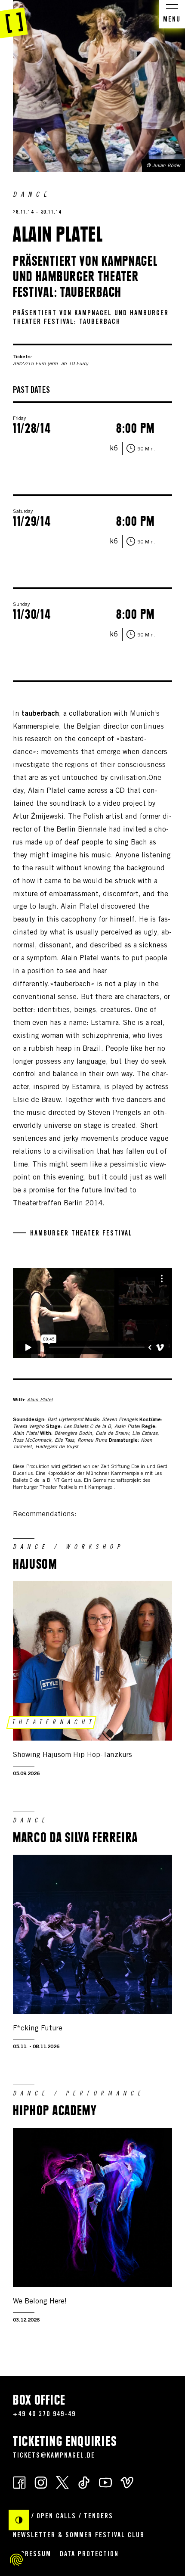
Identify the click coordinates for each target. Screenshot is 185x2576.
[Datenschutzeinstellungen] (16, 2560)
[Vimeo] (127, 2482)
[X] (62, 2482)
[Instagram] (41, 2482)
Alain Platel (40, 1400)
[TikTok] (84, 2482)
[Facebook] (19, 2482)
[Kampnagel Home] (14, 19)
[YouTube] (105, 2482)
